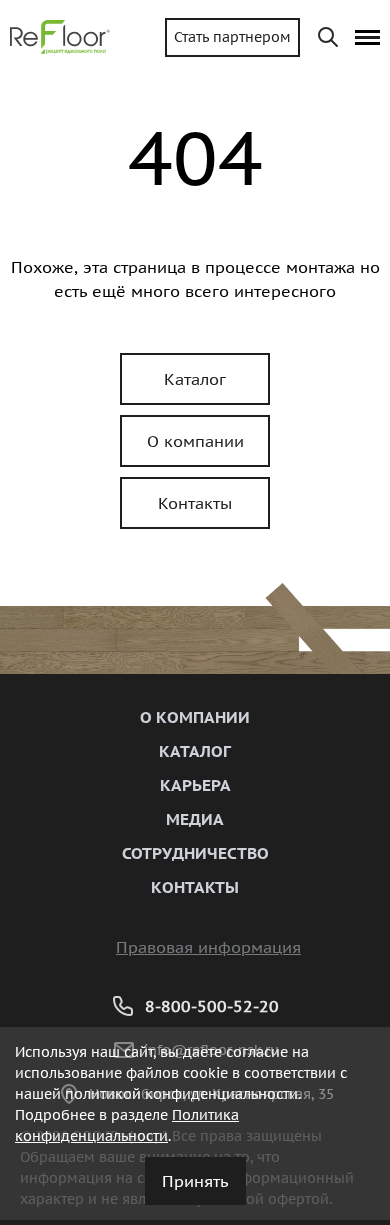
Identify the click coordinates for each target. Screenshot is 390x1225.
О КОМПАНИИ (195, 717)
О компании (195, 441)
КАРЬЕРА (195, 785)
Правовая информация (208, 947)
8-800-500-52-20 (212, 1006)
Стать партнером (232, 37)
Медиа (195, 819)
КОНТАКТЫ (195, 887)
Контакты (195, 503)
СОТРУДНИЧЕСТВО (195, 853)
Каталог (195, 379)
